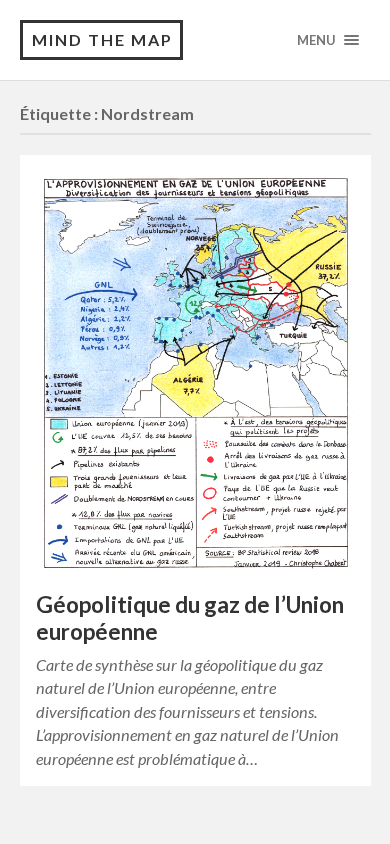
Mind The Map (102, 39)
